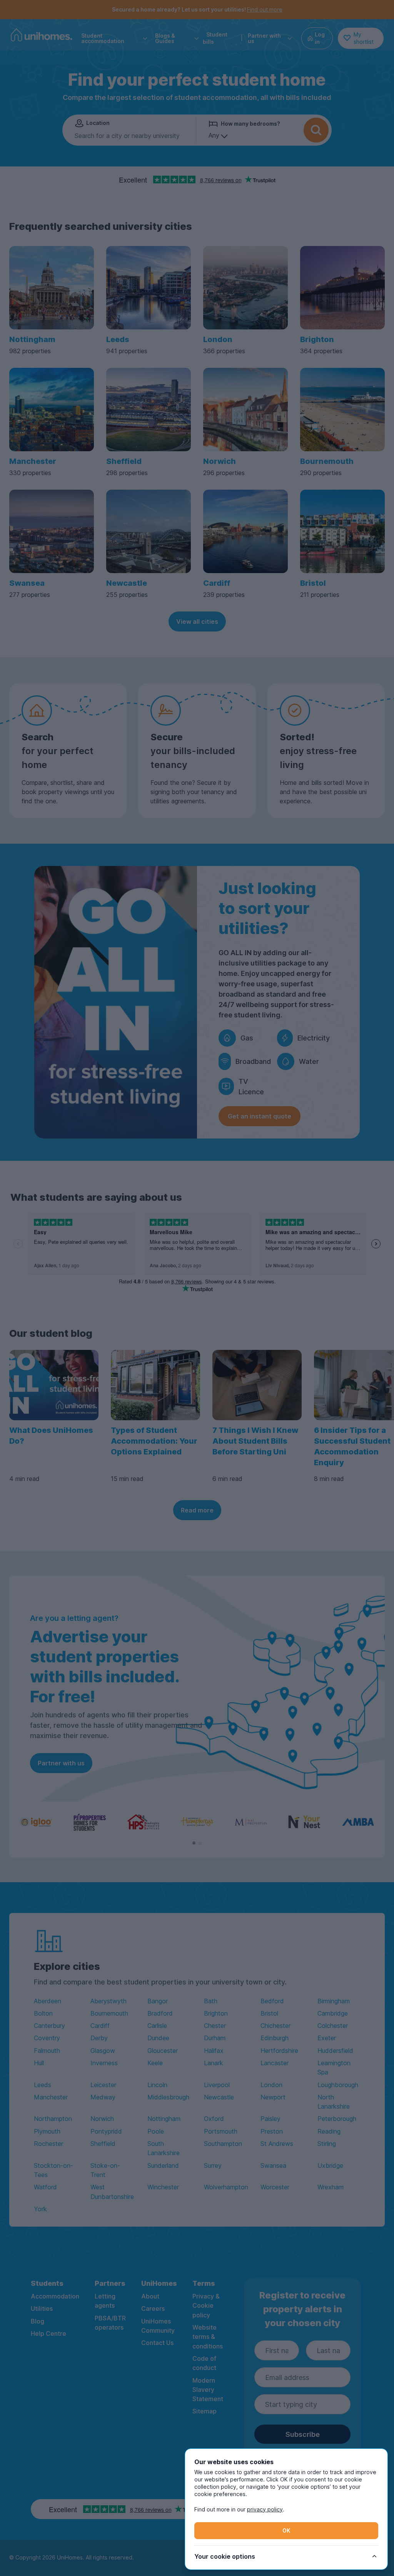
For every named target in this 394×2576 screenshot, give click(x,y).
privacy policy (265, 2509)
